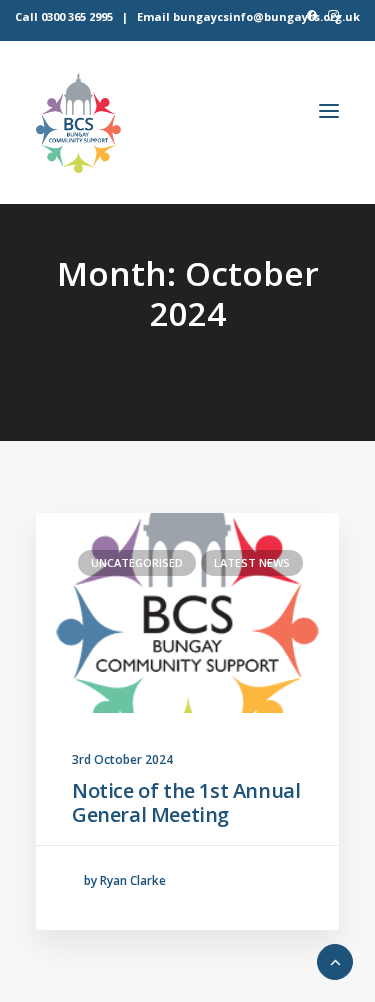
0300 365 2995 (77, 16)
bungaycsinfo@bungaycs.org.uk (266, 16)
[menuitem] (311, 15)
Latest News (252, 562)
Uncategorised (137, 562)
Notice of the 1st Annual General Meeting (186, 802)
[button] (311, 15)
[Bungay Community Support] (78, 123)
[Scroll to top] (335, 960)
